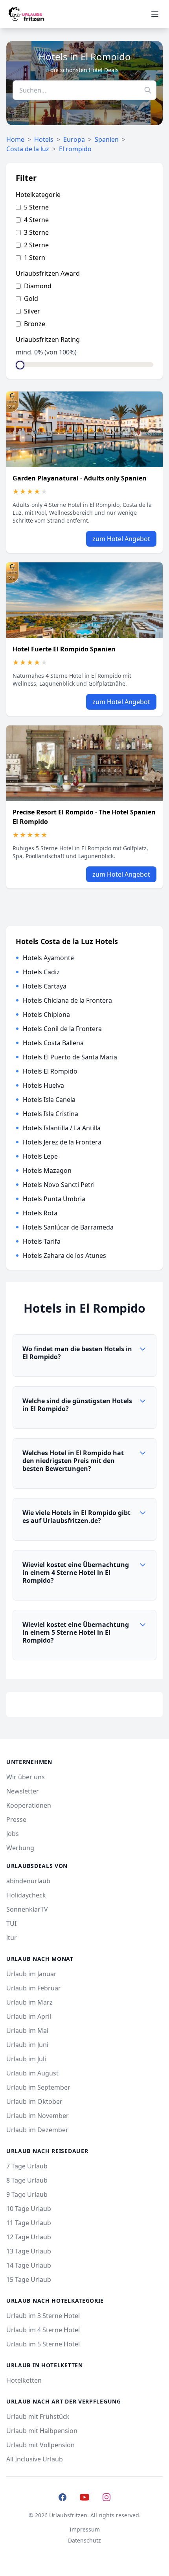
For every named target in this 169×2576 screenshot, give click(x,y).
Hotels (44, 139)
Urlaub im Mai (27, 2031)
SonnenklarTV (27, 1909)
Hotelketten (24, 2380)
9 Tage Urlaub (27, 2194)
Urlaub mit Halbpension (42, 2431)
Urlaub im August (32, 2073)
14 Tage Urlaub (29, 2265)
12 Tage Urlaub (29, 2237)
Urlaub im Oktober (34, 2101)
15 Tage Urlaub (29, 2279)
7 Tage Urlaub (27, 2166)
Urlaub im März (29, 2002)
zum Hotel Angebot (121, 539)
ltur (12, 1938)
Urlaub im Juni (27, 2045)
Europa (74, 139)
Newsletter (23, 1791)
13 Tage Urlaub (29, 2251)
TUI (11, 1923)
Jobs (13, 1834)
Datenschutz (84, 2540)
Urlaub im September (38, 2087)
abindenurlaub (28, 1881)
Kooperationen (29, 1805)
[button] (84, 1356)
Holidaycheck (26, 1895)
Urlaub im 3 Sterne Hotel (43, 2316)
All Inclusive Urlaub (35, 2459)
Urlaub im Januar (31, 1974)
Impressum (85, 2529)
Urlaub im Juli (26, 2059)
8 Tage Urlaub (27, 2180)
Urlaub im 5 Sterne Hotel (43, 2344)
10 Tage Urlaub (29, 2209)
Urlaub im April (29, 2016)
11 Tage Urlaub (29, 2223)
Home (15, 139)
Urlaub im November (38, 2116)
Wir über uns (26, 1777)
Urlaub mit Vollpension (40, 2445)
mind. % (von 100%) (46, 352)
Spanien (107, 139)
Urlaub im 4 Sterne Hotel (43, 2330)
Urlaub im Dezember (37, 2130)
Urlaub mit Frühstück (38, 2417)
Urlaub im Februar (34, 1988)
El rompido (75, 149)
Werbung (20, 1848)
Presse (16, 1819)
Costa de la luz (28, 149)
